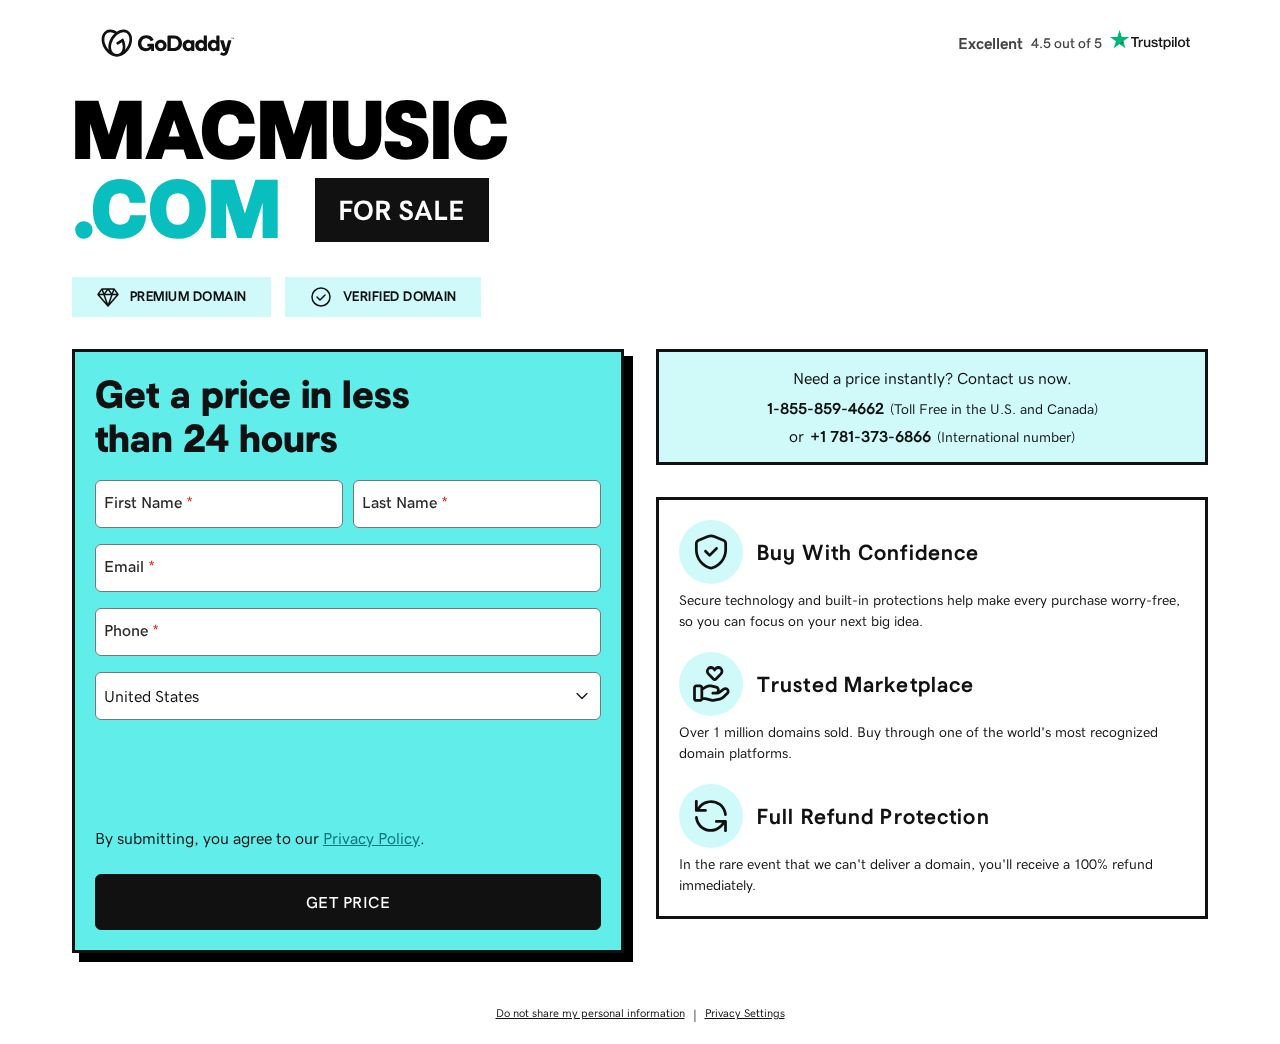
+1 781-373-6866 (870, 436)
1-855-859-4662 (825, 408)
